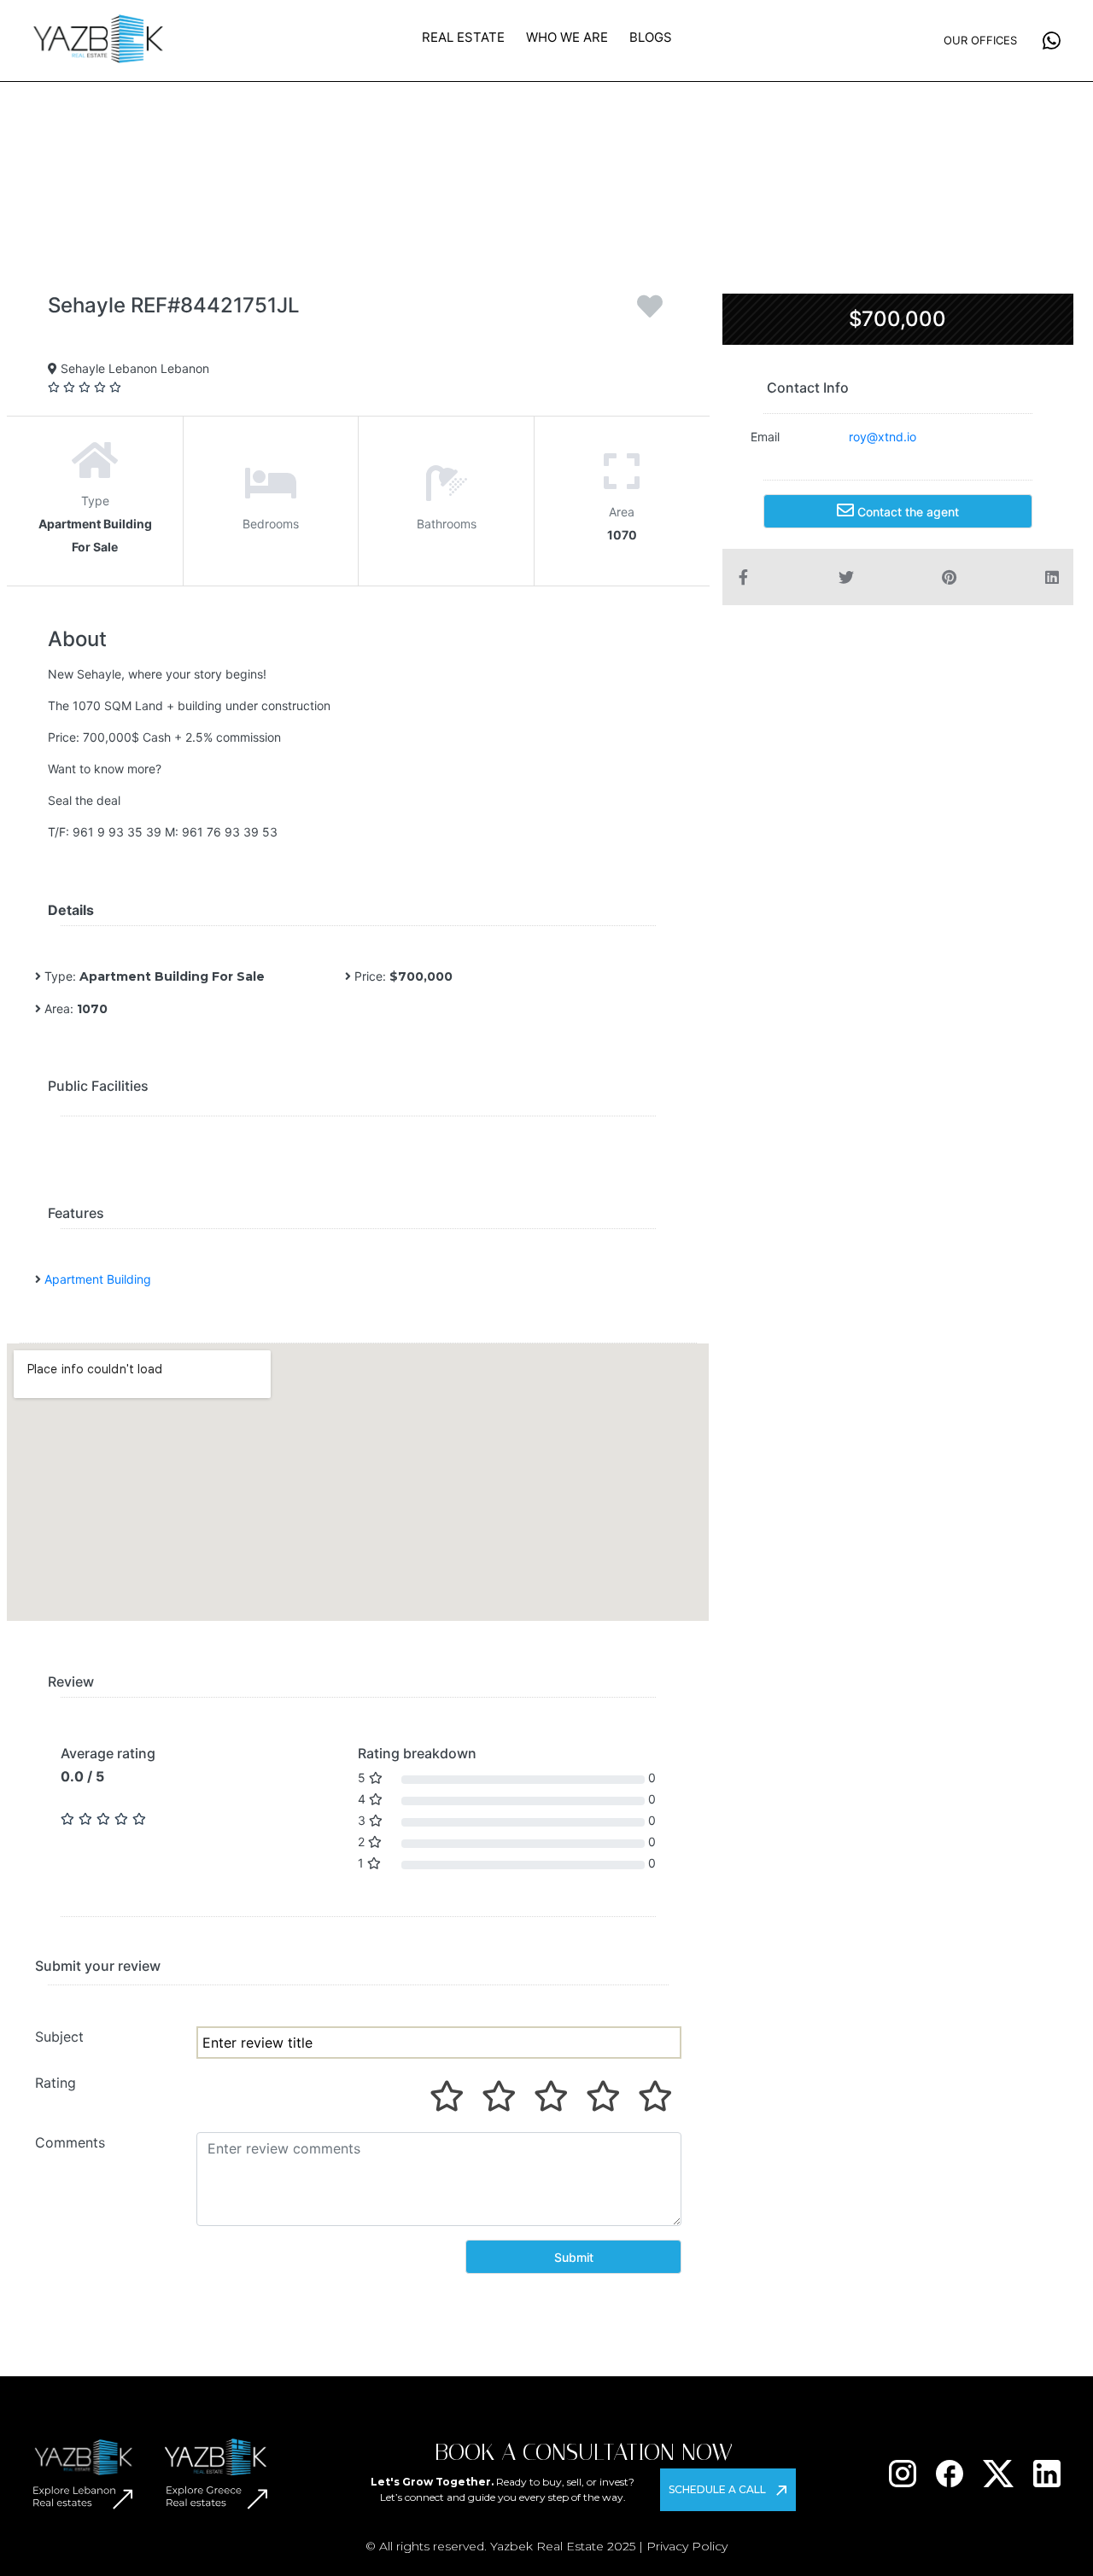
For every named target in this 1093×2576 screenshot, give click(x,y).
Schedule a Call (717, 2489)
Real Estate (463, 37)
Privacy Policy (687, 2546)
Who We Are (567, 37)
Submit (574, 2257)
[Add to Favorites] (650, 312)
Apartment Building (98, 1279)
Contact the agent (906, 512)
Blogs (651, 37)
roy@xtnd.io (883, 437)
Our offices (980, 40)
